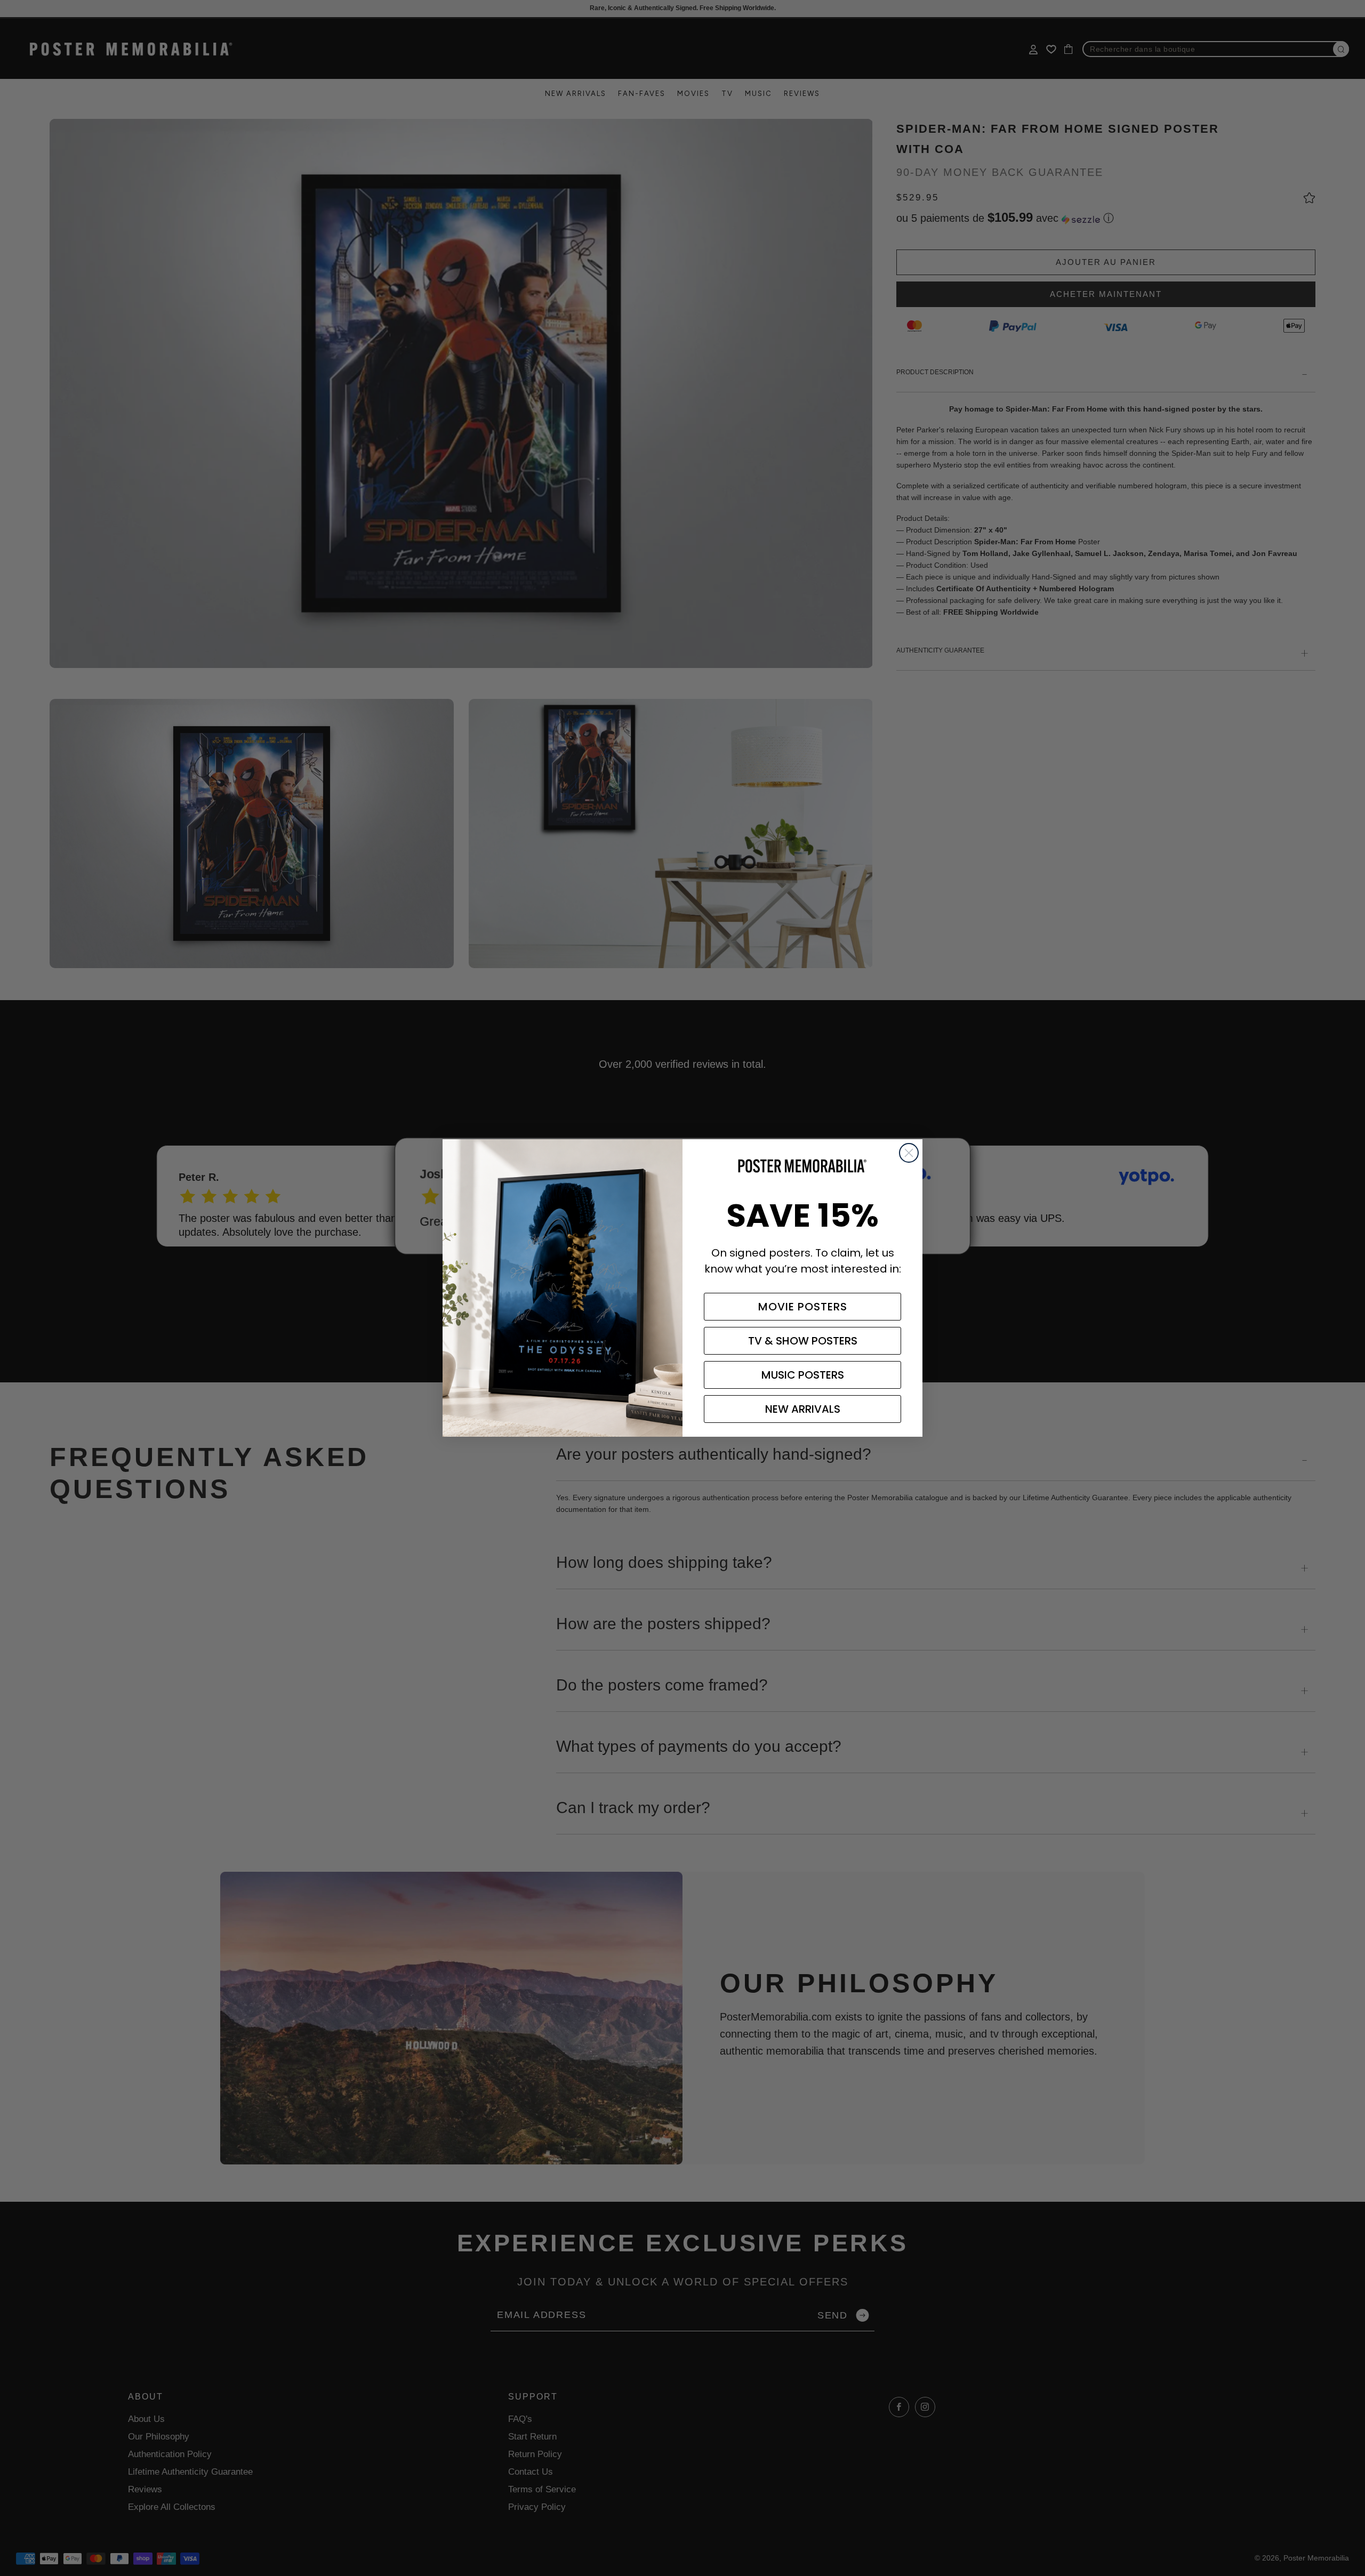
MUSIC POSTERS (803, 1375)
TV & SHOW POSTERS (803, 1341)
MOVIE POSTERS (803, 1307)
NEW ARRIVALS (803, 1409)
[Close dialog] (909, 1153)
